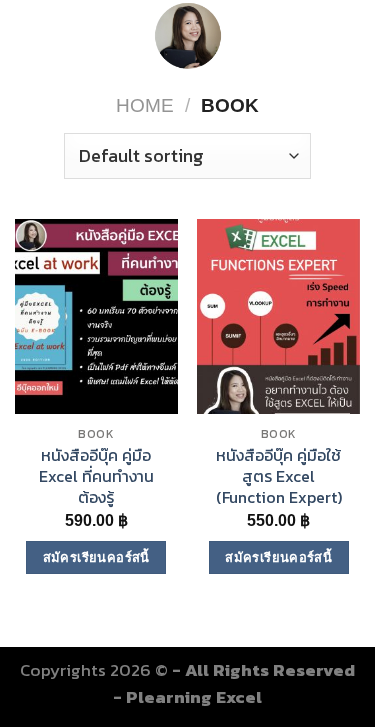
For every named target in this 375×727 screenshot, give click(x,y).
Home (145, 105)
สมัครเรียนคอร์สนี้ (96, 557)
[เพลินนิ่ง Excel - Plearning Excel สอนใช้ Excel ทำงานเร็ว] (187, 35)
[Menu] (29, 35)
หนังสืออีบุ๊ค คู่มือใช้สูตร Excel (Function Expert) (279, 476)
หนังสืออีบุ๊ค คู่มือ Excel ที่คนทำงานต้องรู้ (96, 476)
